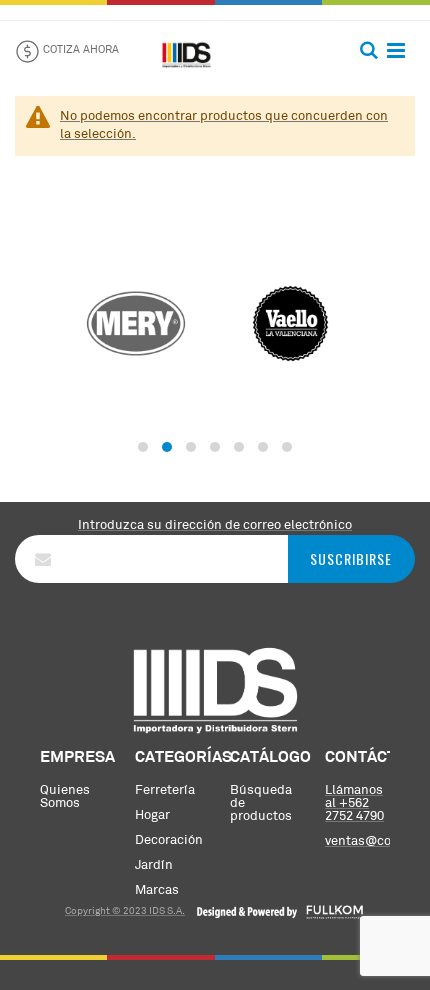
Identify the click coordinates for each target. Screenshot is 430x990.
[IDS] (186, 51)
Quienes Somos (65, 797)
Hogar (152, 815)
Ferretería (165, 790)
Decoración (169, 840)
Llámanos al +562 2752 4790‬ (354, 803)
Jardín (154, 865)
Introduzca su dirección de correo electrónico (215, 525)
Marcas (157, 890)
